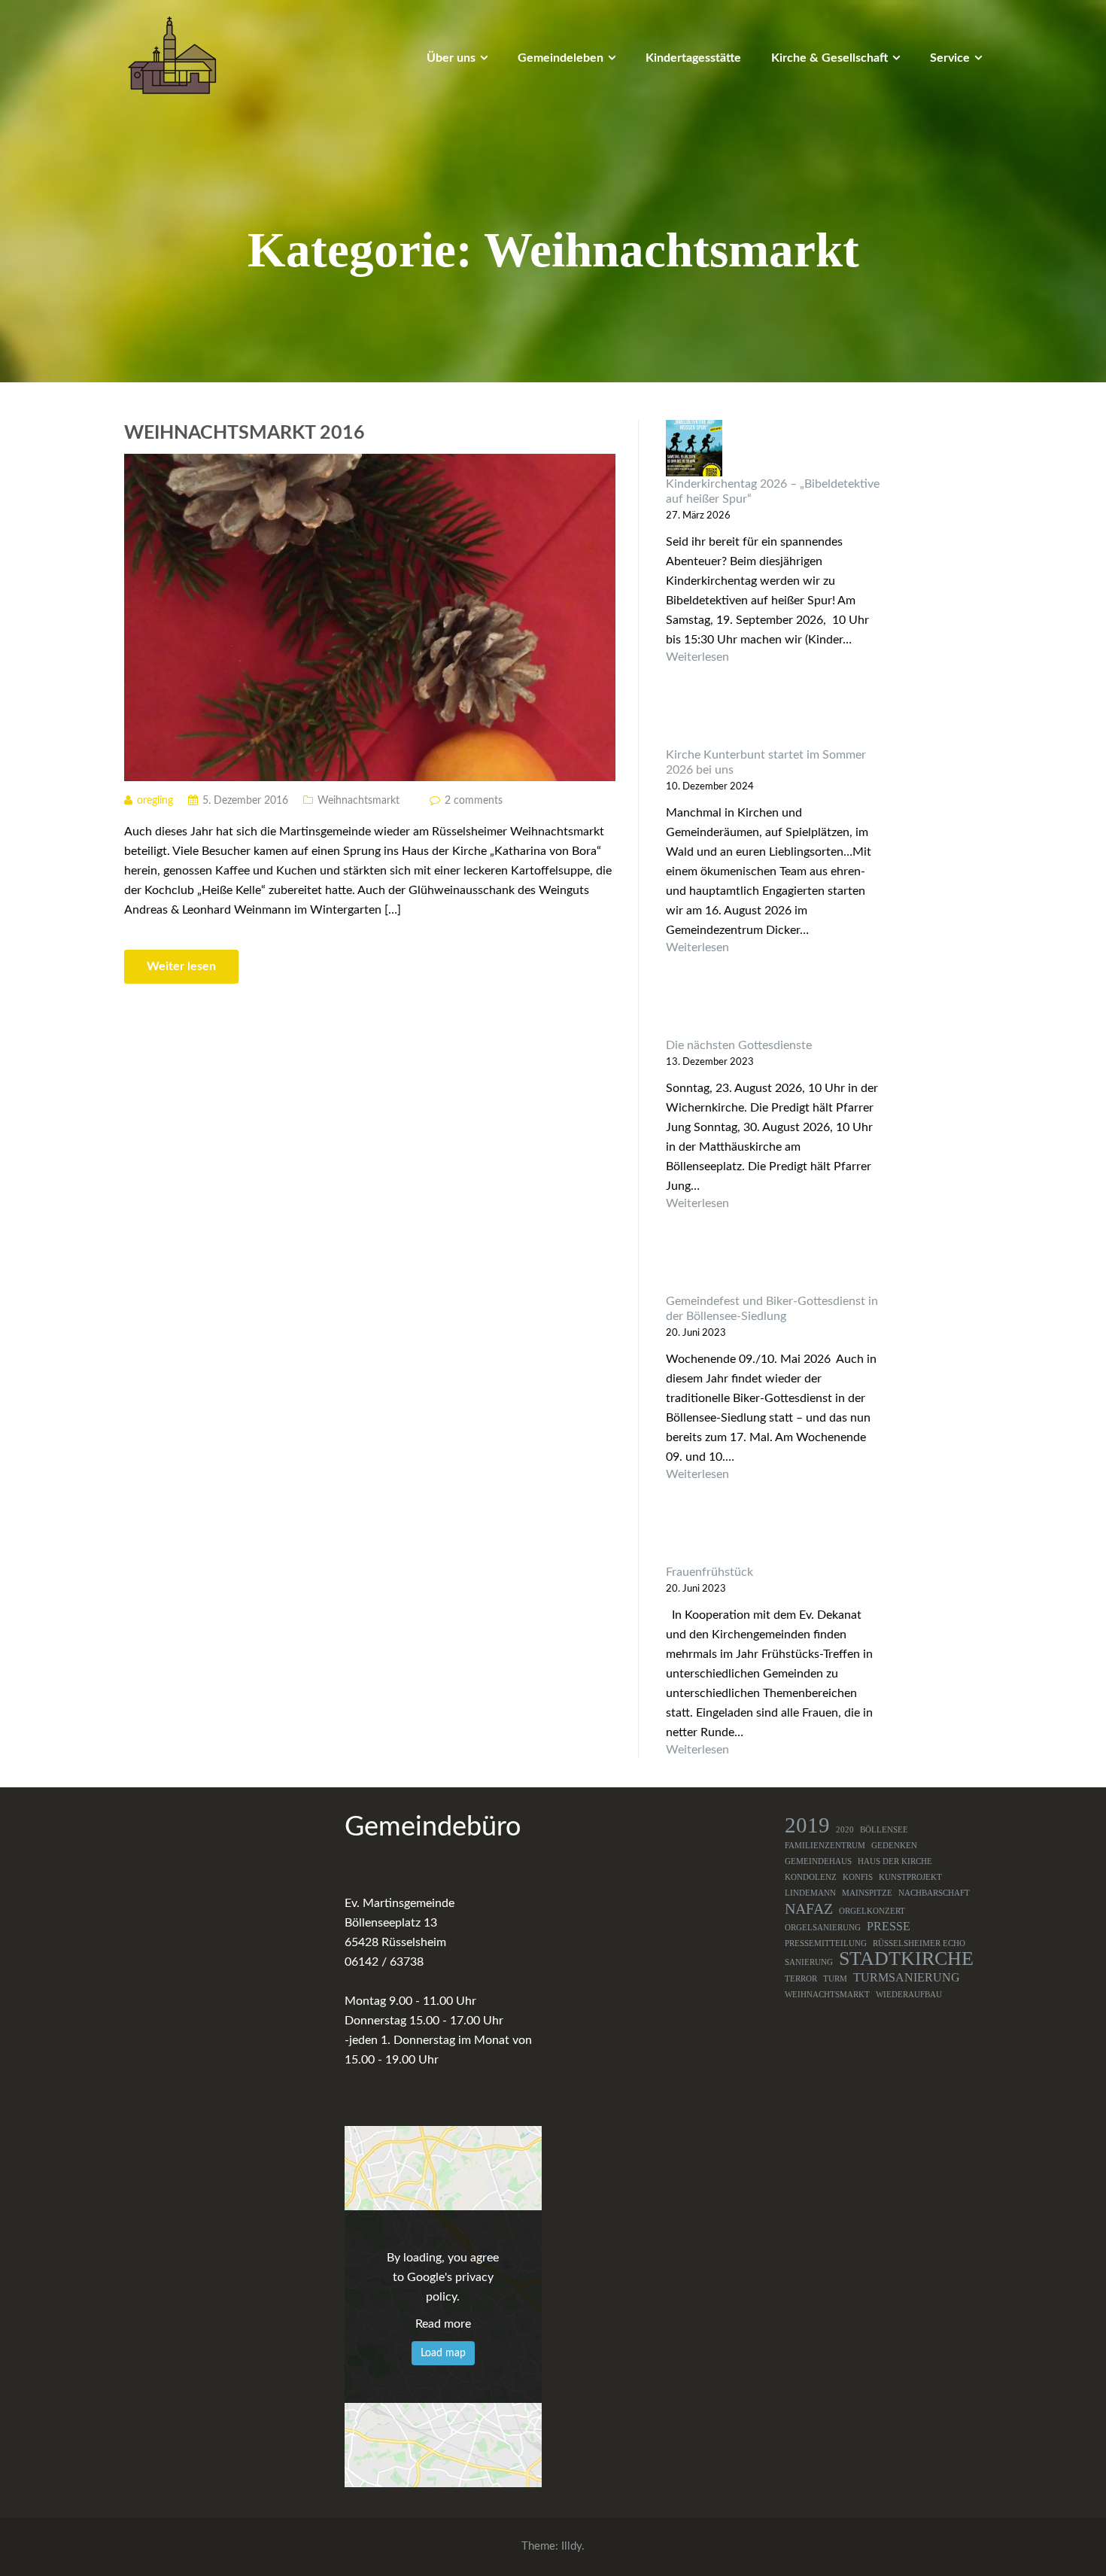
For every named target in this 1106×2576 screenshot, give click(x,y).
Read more (443, 2324)
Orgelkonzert (872, 1911)
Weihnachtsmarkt (359, 801)
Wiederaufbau (909, 1995)
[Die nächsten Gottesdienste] (774, 1010)
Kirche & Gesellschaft (829, 58)
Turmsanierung (907, 1978)
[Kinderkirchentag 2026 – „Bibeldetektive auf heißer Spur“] (774, 448)
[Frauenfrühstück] (774, 1536)
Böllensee (884, 1830)
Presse (889, 1927)
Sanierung (809, 1962)
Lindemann (810, 1893)
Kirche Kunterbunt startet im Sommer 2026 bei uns (766, 762)
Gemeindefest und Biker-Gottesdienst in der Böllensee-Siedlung (772, 1309)
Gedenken (894, 1846)
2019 (807, 1825)
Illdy (571, 2546)
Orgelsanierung (823, 1928)
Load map (443, 2353)
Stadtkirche (906, 1959)
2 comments (474, 801)
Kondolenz (811, 1877)
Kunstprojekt (910, 1877)
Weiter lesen (181, 966)
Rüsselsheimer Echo (919, 1943)
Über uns (451, 58)
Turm (835, 1979)
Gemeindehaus (818, 1861)
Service (950, 58)
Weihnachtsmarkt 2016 (245, 433)
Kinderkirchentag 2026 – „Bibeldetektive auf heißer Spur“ (773, 491)
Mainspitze (867, 1893)
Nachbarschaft (934, 1893)
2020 (845, 1830)
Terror (801, 1979)
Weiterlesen (774, 657)
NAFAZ (809, 1908)
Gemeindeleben (561, 58)
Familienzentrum (825, 1846)
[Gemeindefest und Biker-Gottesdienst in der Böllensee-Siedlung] (774, 1265)
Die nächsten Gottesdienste (739, 1045)
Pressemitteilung (826, 1943)
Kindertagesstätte (693, 58)
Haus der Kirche (895, 1861)
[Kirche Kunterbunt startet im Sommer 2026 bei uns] (774, 719)
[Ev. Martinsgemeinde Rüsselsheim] (172, 55)
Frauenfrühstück (709, 1572)
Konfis (858, 1877)
